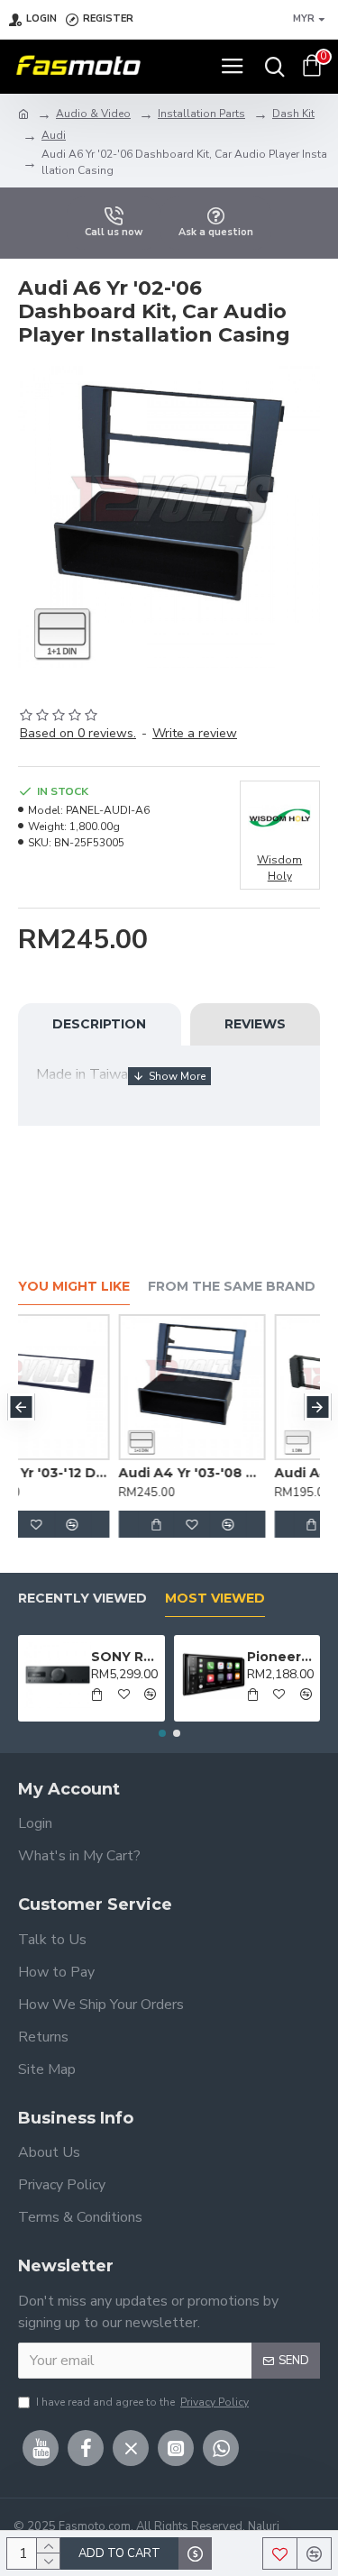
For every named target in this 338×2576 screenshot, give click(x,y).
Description (99, 1024)
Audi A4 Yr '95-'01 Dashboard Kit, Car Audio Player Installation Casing (262, 1473)
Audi (54, 135)
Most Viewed (215, 1599)
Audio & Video (93, 114)
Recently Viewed (82, 1599)
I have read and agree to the (142, 2402)
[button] (21, 1407)
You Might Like (74, 1287)
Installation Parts (201, 114)
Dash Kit (293, 114)
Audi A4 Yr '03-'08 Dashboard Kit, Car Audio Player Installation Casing (106, 1473)
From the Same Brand (232, 1287)
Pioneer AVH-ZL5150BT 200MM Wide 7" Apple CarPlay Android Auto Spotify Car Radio (280, 1657)
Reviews (255, 1024)
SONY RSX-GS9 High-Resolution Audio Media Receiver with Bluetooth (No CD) (124, 1657)
